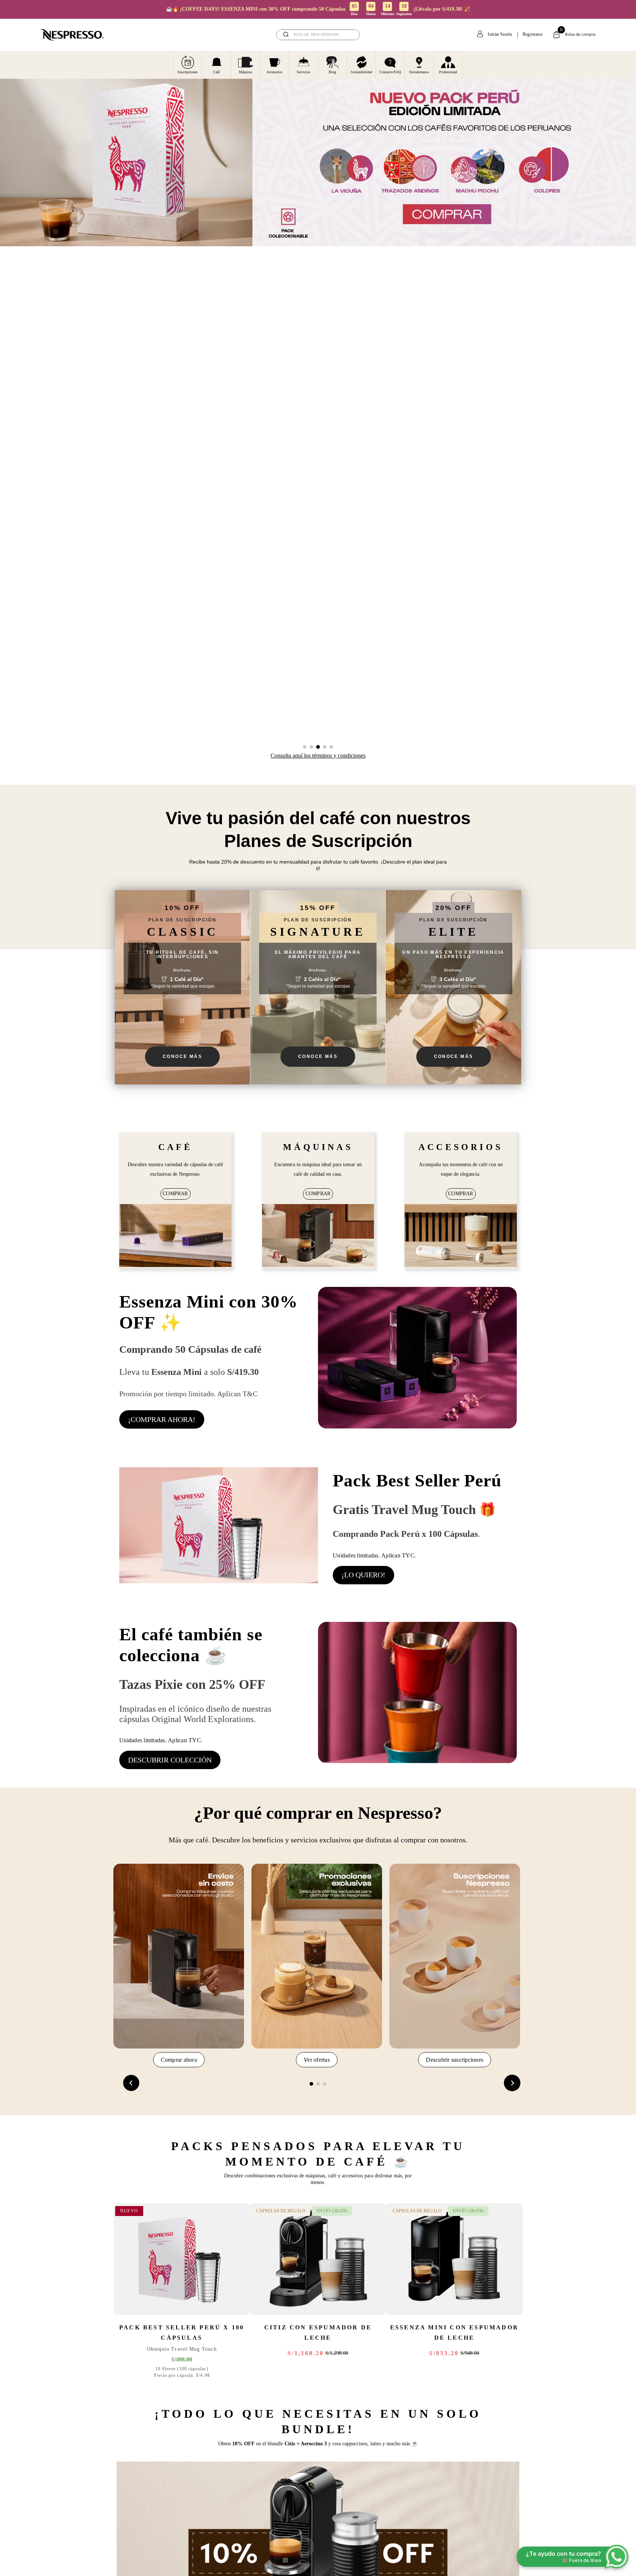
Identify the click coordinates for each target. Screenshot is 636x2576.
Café (216, 72)
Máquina (245, 72)
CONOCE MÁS (182, 1056)
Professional (448, 72)
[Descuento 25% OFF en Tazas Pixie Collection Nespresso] (417, 1695)
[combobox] (318, 35)
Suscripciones (188, 72)
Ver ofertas (317, 2060)
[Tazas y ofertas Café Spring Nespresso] (175, 1236)
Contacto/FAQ (390, 72)
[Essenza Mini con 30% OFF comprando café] (417, 1359)
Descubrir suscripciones (455, 2060)
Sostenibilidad (361, 72)
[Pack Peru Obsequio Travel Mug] (219, 1526)
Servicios (303, 72)
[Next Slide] (512, 2083)
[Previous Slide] (131, 2083)
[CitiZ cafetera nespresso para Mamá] (318, 1236)
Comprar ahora (179, 2060)
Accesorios (274, 72)
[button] (305, 747)
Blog (332, 72)
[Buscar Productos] (349, 35)
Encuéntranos (419, 72)
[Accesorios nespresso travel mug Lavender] (461, 1236)
